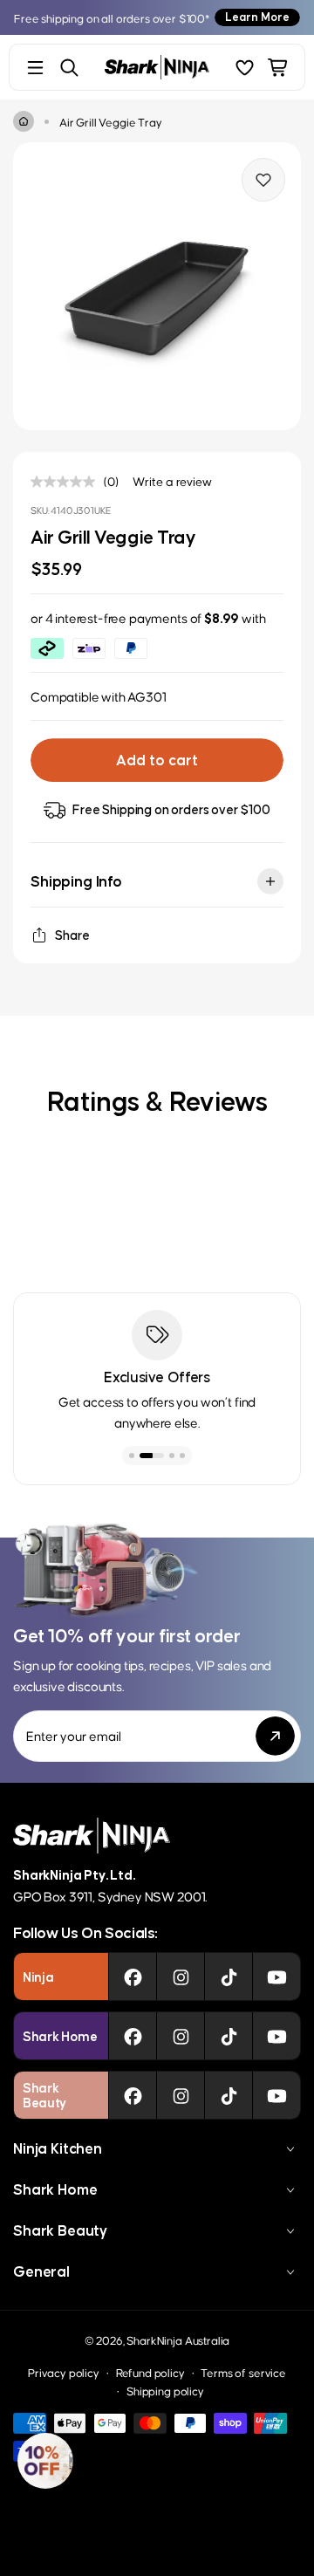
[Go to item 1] (132, 1456)
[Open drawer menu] (35, 68)
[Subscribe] (275, 1736)
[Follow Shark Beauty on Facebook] (133, 2095)
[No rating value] (67, 482)
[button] (45, 2461)
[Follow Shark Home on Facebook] (133, 2036)
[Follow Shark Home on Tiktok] (229, 2036)
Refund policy (150, 2372)
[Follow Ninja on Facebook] (133, 1977)
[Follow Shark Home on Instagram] (181, 2036)
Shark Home (55, 2189)
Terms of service (243, 2372)
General (41, 2271)
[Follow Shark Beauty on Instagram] (181, 2095)
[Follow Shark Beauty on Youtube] (277, 2095)
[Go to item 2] (152, 1456)
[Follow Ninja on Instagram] (181, 1977)
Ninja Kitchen (58, 2148)
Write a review (172, 481)
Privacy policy (64, 2372)
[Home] (24, 121)
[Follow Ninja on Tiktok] (229, 1977)
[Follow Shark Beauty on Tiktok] (229, 2095)
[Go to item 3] (172, 1456)
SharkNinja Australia (178, 2340)
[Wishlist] (245, 68)
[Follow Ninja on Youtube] (277, 1977)
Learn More (257, 17)
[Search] (69, 68)
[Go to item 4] (182, 1456)
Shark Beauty (60, 2230)
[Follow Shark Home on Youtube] (277, 2036)
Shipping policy (165, 2391)
